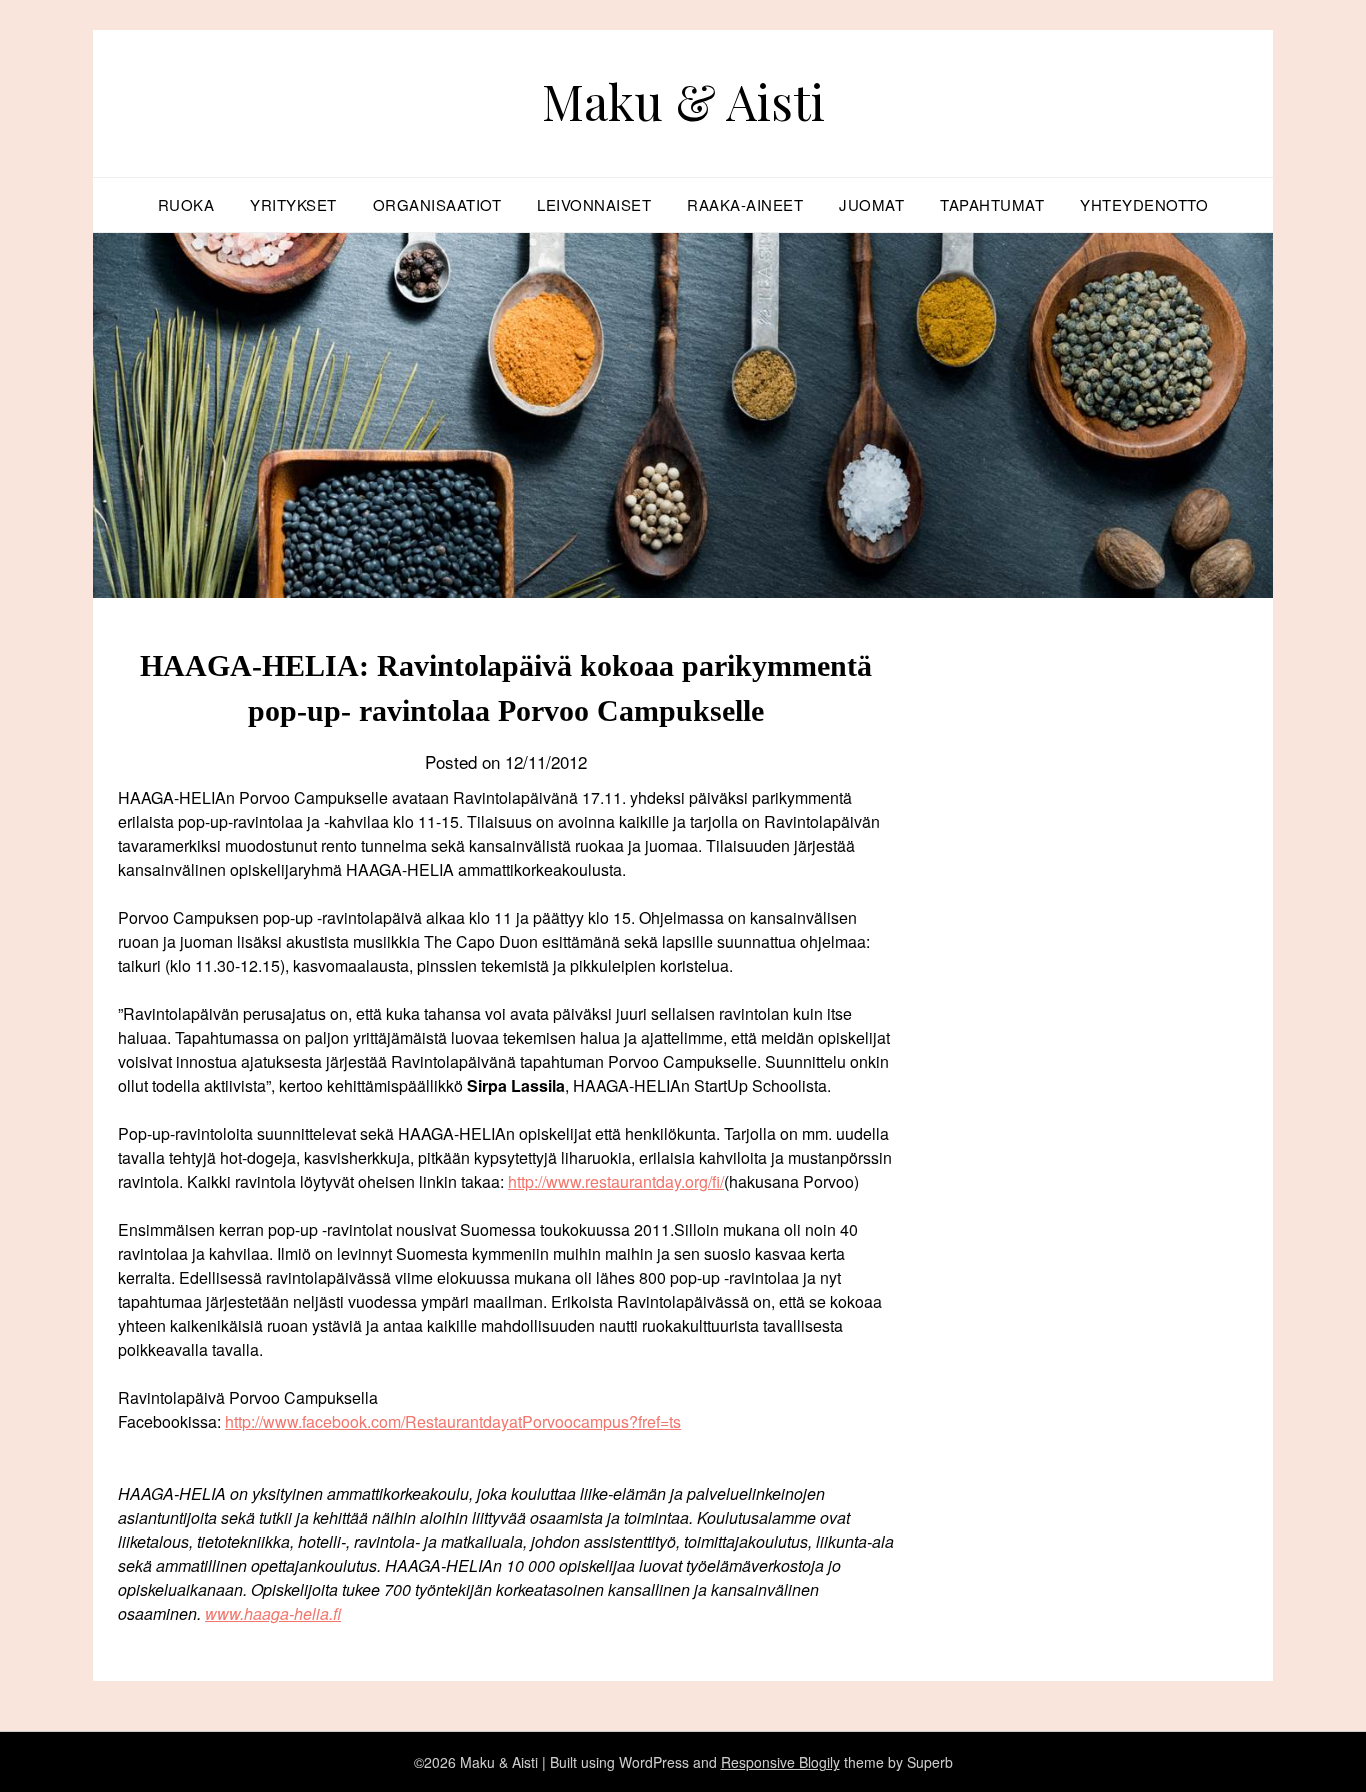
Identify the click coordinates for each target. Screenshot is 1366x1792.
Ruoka (186, 204)
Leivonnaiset (594, 204)
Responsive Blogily (780, 1762)
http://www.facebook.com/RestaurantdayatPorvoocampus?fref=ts (453, 1421)
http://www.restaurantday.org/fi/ (616, 1181)
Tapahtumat (992, 204)
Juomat (871, 204)
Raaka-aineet (745, 204)
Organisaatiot (437, 204)
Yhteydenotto (1144, 204)
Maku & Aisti (683, 101)
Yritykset (293, 204)
